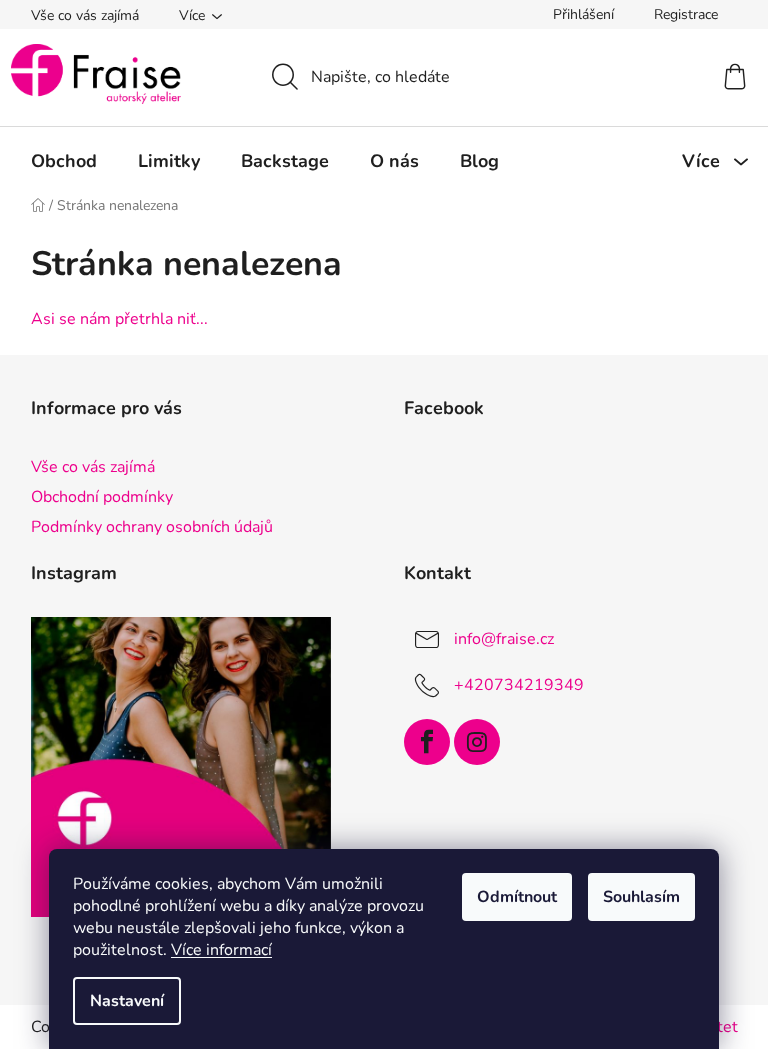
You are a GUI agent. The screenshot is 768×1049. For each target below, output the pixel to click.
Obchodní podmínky (102, 497)
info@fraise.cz (504, 639)
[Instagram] (477, 742)
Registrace (686, 14)
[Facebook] (427, 742)
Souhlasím (641, 897)
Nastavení (127, 1001)
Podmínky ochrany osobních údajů (152, 527)
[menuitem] (64, 161)
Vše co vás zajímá (85, 15)
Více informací (221, 950)
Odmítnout (517, 897)
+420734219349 (519, 685)
